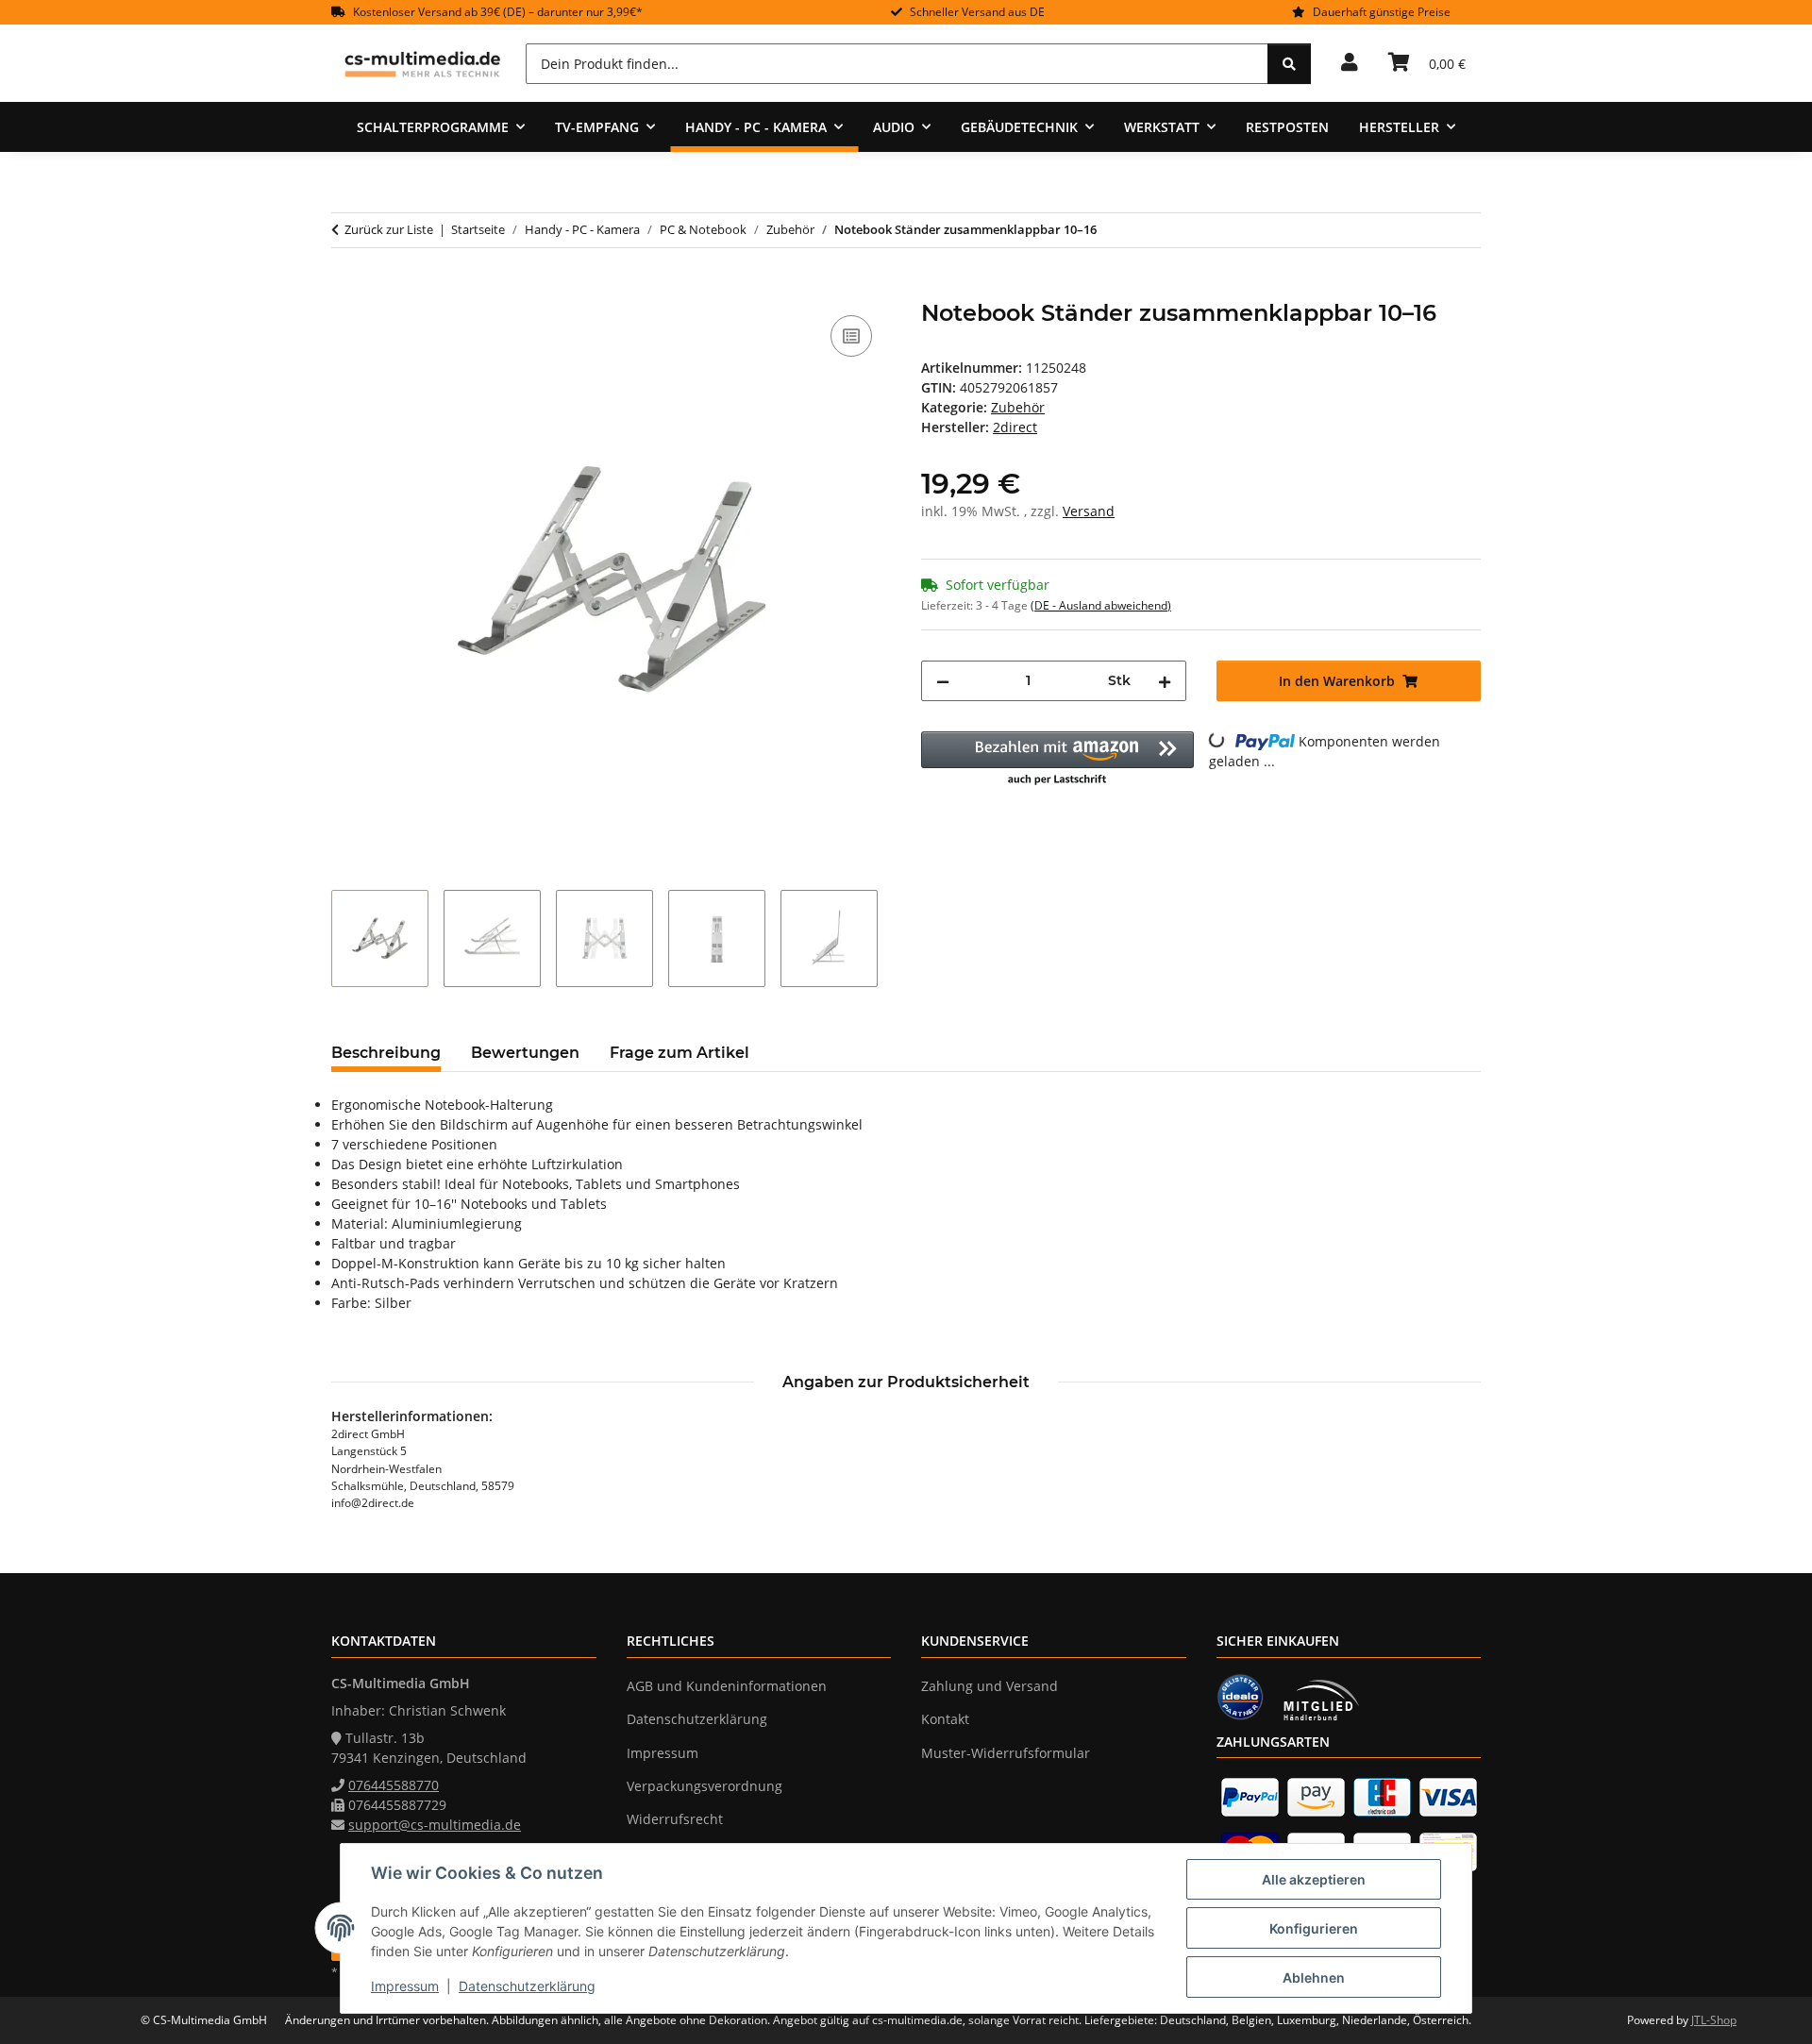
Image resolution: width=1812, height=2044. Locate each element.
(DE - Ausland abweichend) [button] (1101, 605)
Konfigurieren (1314, 1928)
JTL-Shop (1714, 2020)
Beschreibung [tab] (386, 1053)
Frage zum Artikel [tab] (679, 1053)
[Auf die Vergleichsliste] (851, 336)
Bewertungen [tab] (525, 1053)
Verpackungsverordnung (705, 1786)
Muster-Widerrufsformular (1006, 1753)
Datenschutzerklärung (527, 1986)
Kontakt (945, 1719)
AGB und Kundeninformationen (727, 1686)
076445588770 (394, 1785)
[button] (1350, 63)
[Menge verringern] (943, 681)
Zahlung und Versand (990, 1686)
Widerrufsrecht (675, 1819)
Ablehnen (1314, 1977)
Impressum (405, 1986)
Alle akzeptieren (1314, 1879)
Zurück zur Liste (389, 229)
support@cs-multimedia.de (435, 1825)
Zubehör (1018, 407)
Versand (1089, 511)
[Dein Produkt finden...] (1289, 64)
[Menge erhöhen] (1165, 681)
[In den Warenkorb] (346, 290)
